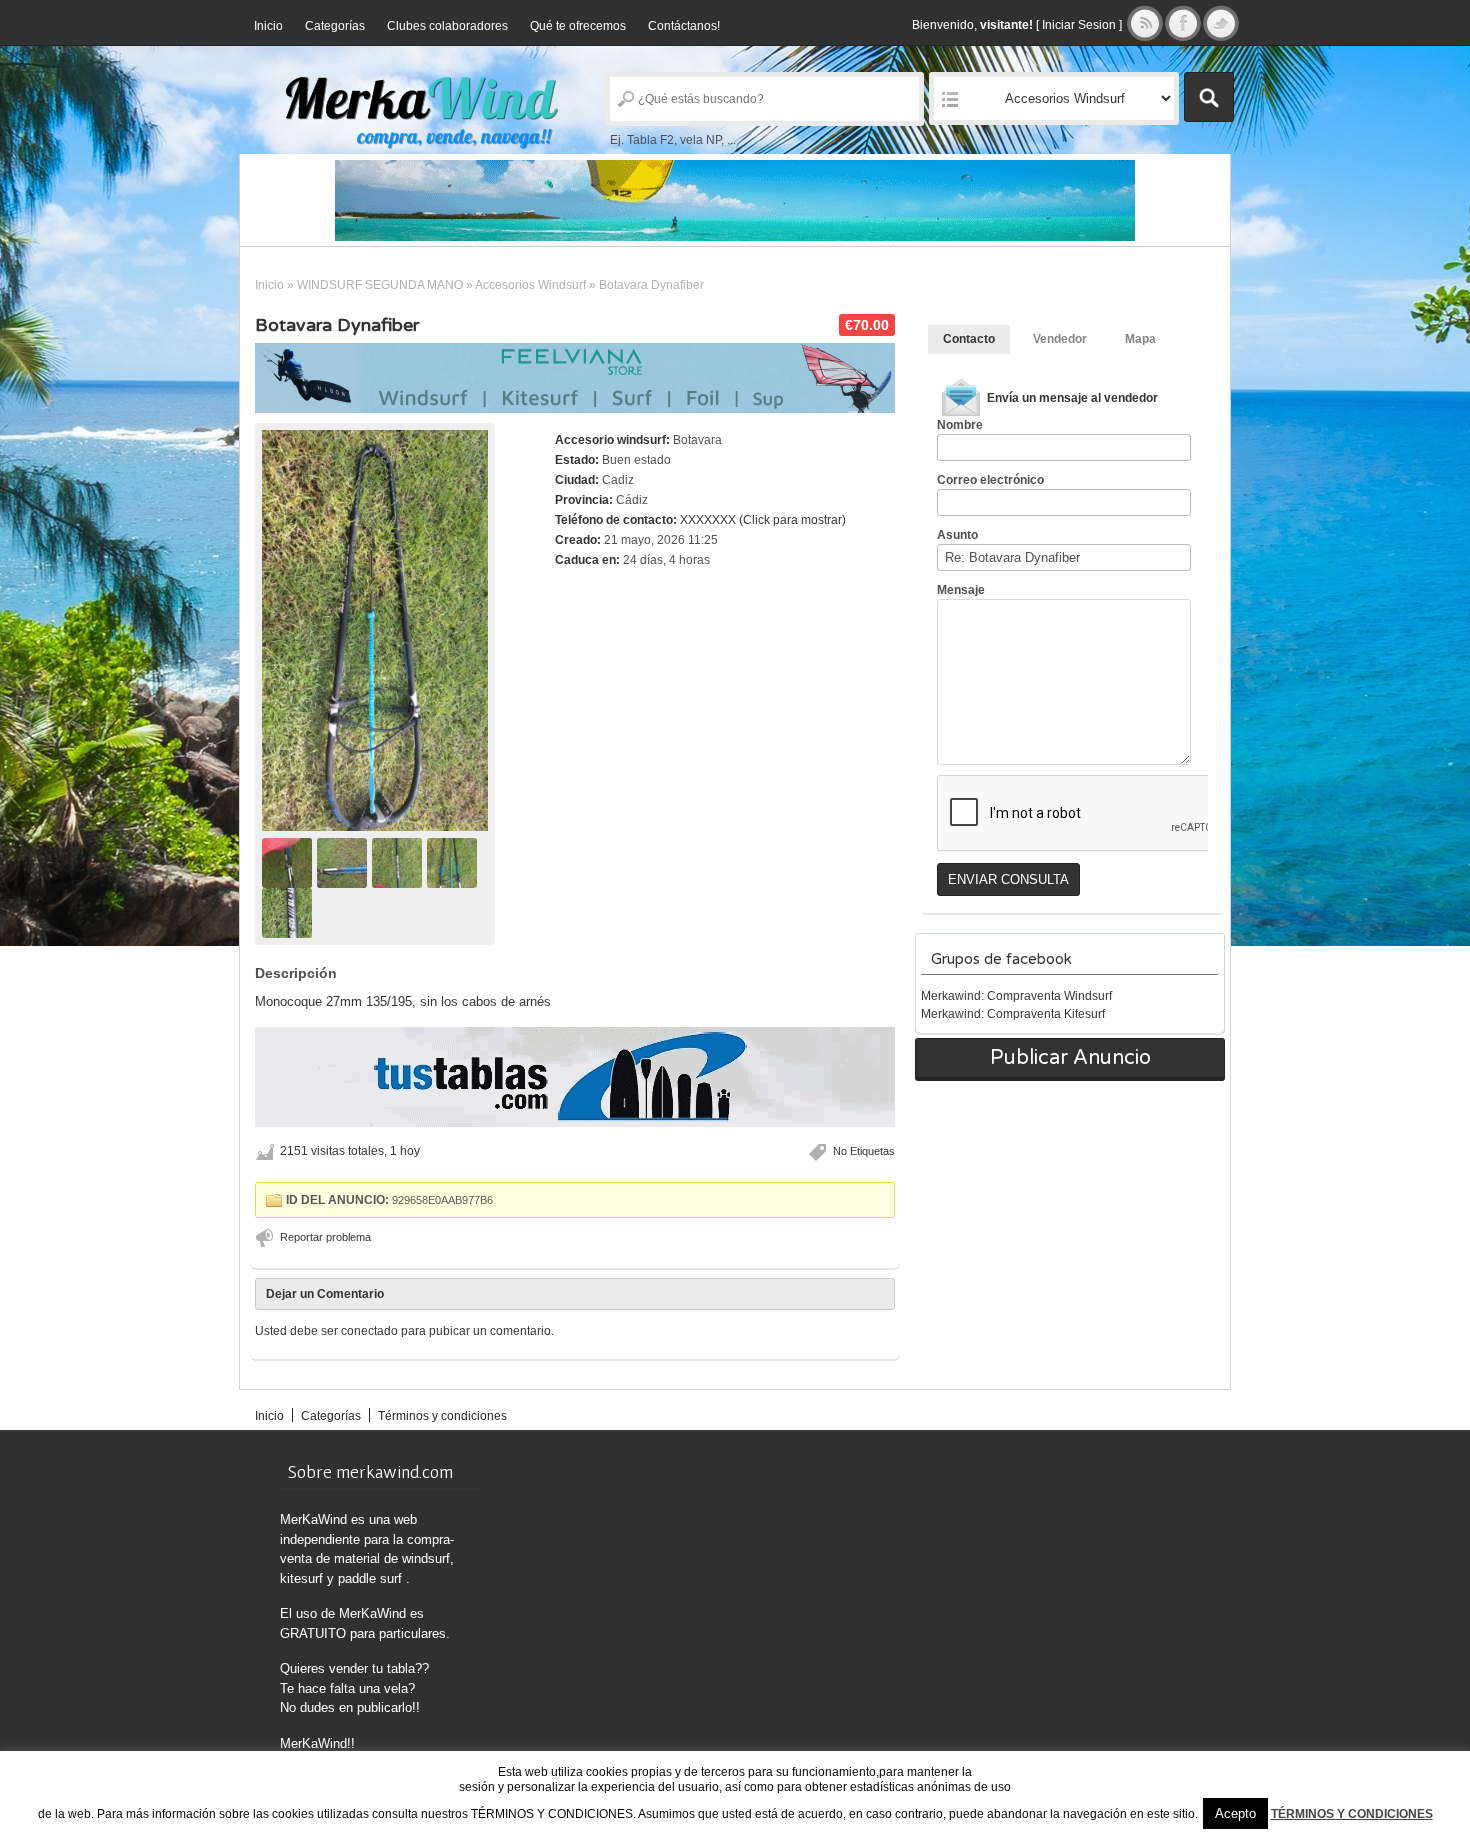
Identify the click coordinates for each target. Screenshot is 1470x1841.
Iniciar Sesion (1079, 25)
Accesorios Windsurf (530, 285)
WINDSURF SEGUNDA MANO (380, 285)
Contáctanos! (684, 26)
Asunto (957, 535)
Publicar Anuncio (1070, 1058)
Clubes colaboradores (447, 26)
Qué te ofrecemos (578, 26)
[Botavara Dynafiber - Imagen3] (399, 862)
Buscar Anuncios (1209, 97)
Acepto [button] (1235, 1813)
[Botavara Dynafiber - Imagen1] (289, 862)
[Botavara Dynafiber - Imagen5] (289, 912)
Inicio (268, 26)
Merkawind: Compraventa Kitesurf (1013, 1014)
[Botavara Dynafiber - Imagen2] (344, 862)
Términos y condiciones (442, 1416)
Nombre (960, 425)
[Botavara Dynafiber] (375, 630)
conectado (369, 1331)
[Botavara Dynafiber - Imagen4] (454, 862)
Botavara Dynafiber (337, 325)
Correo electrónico (990, 480)
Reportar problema (325, 1237)
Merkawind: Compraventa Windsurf (1016, 996)
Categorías (335, 26)
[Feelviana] (575, 378)
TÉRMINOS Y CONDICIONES (1352, 1814)
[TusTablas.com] (735, 200)
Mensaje (961, 590)
